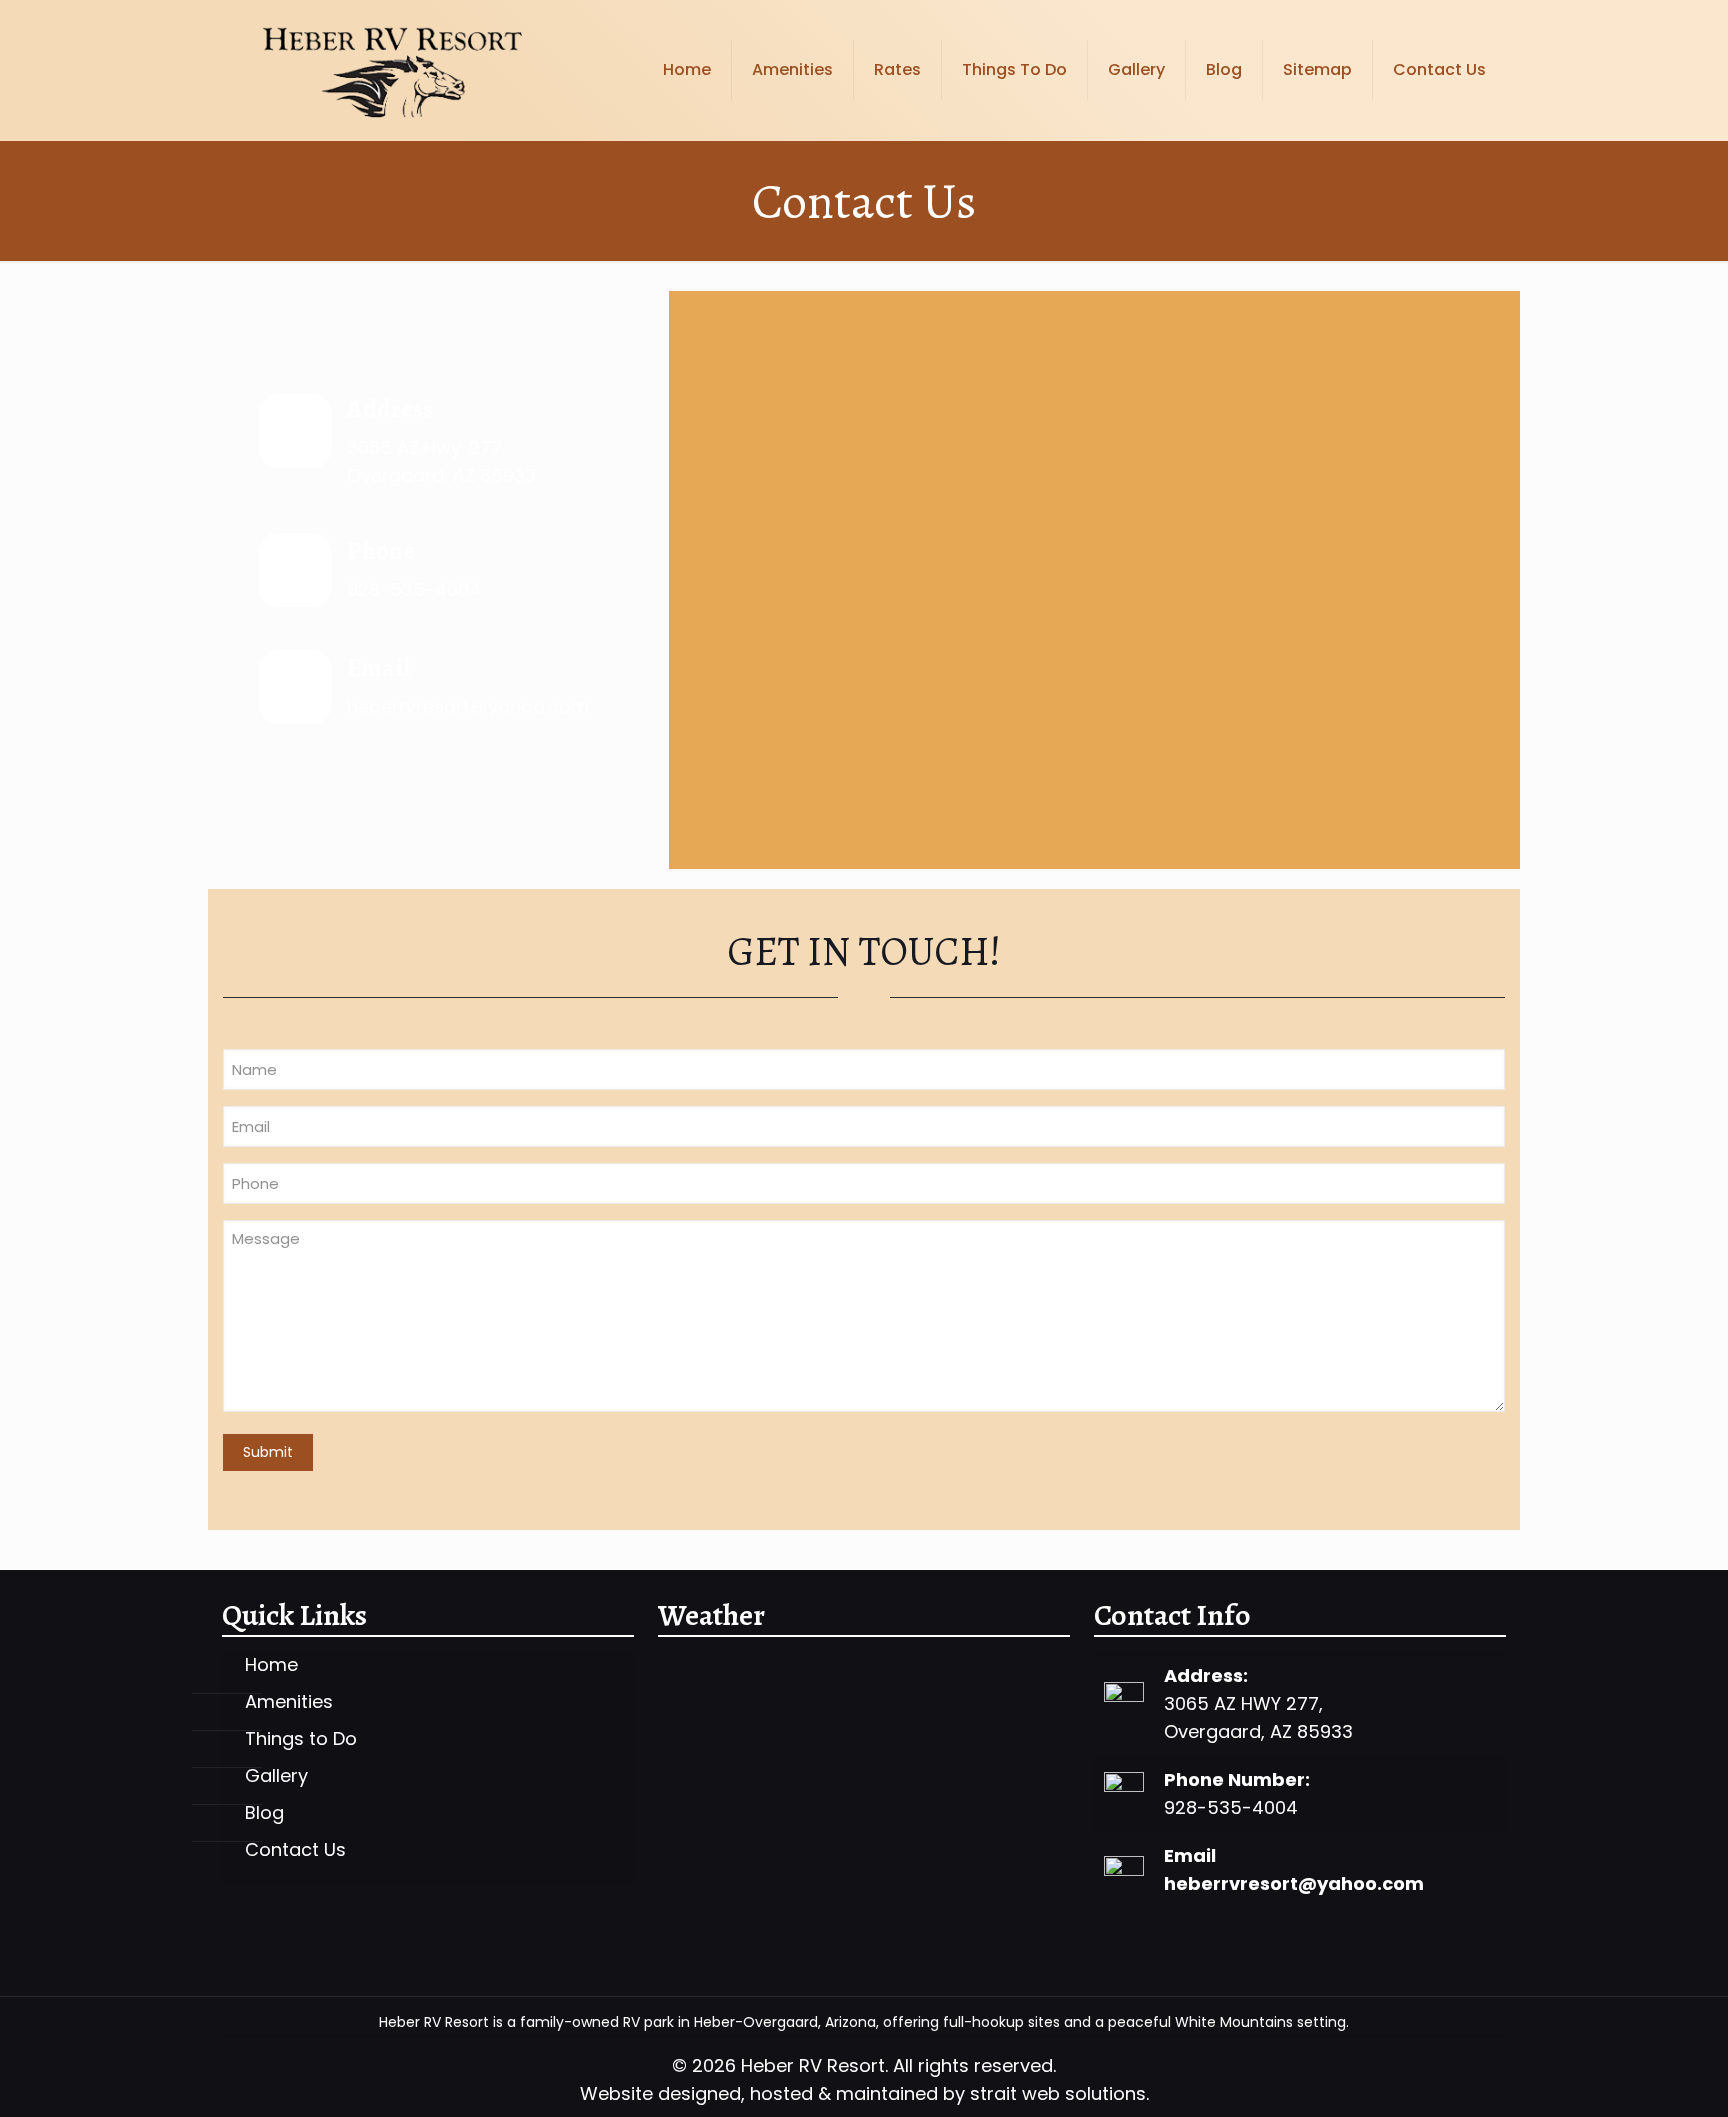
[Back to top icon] (1632, 2076)
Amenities (289, 1702)
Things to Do (301, 1739)
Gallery (276, 1776)
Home (271, 1665)
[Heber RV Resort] (391, 70)
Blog (264, 1813)
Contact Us (295, 1850)
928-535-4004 (414, 589)
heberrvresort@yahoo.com (1294, 1883)
